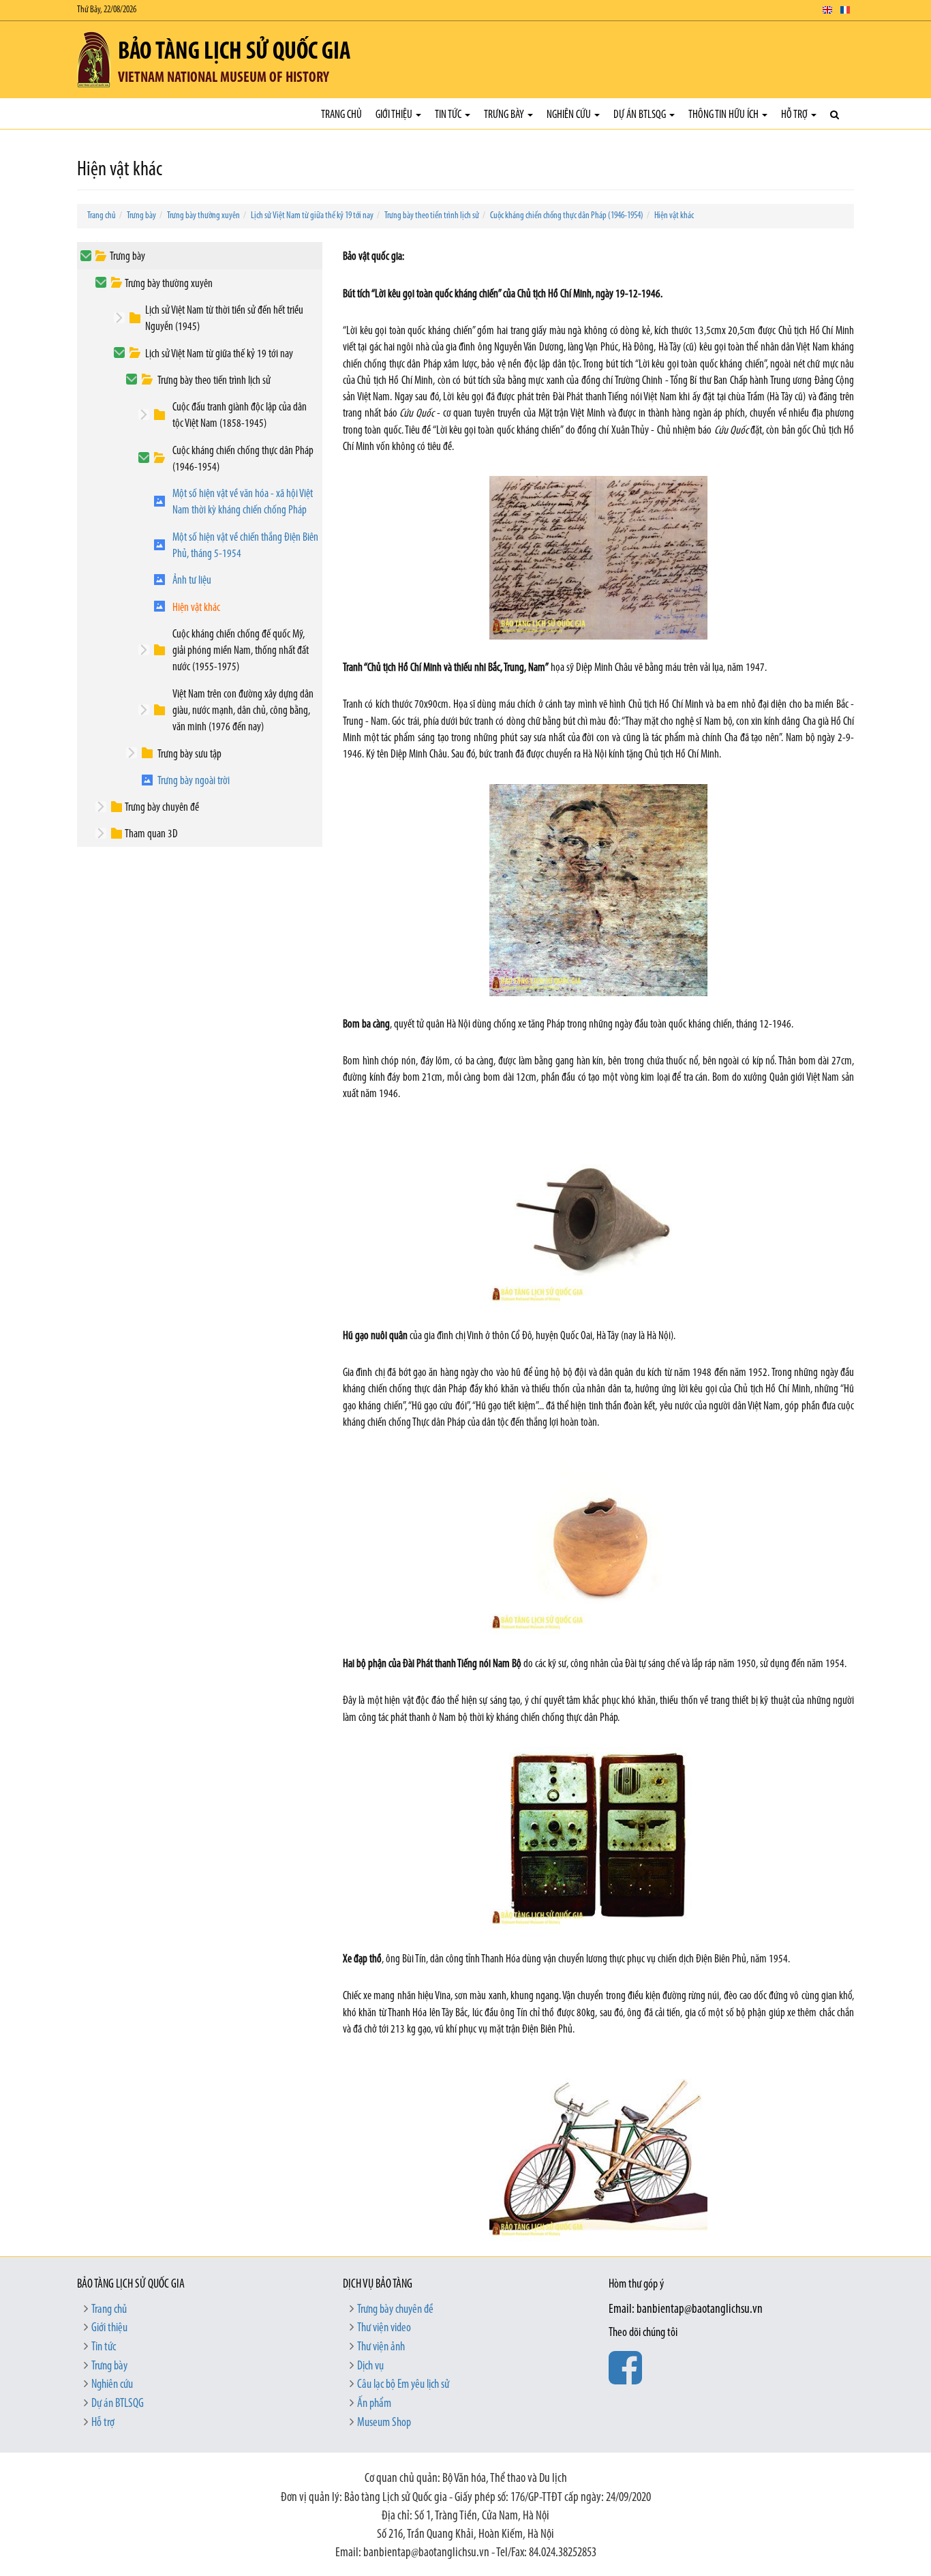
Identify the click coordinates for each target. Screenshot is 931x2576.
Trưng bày (505, 115)
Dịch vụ (370, 2367)
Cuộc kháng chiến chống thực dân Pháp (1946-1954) (567, 216)
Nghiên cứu (570, 115)
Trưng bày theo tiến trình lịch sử (432, 216)
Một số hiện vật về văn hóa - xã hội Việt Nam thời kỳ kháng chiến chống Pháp (243, 502)
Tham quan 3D (151, 834)
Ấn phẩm (374, 2404)
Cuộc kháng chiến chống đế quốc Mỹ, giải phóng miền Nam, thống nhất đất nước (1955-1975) (241, 651)
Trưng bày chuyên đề (162, 808)
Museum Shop (384, 2423)
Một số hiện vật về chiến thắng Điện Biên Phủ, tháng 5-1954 (245, 546)
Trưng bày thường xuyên (203, 216)
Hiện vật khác (674, 216)
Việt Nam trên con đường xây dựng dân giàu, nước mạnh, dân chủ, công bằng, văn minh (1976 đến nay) (243, 711)
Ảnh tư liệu (192, 581)
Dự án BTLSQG (641, 115)
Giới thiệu (395, 115)
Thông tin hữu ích (724, 115)
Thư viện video (384, 2328)
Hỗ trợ (795, 115)
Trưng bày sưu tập (189, 754)
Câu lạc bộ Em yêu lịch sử (403, 2385)
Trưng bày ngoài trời (194, 781)
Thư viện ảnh (381, 2348)
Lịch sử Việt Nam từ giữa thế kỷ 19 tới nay (312, 216)
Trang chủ (341, 115)
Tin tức (449, 115)
